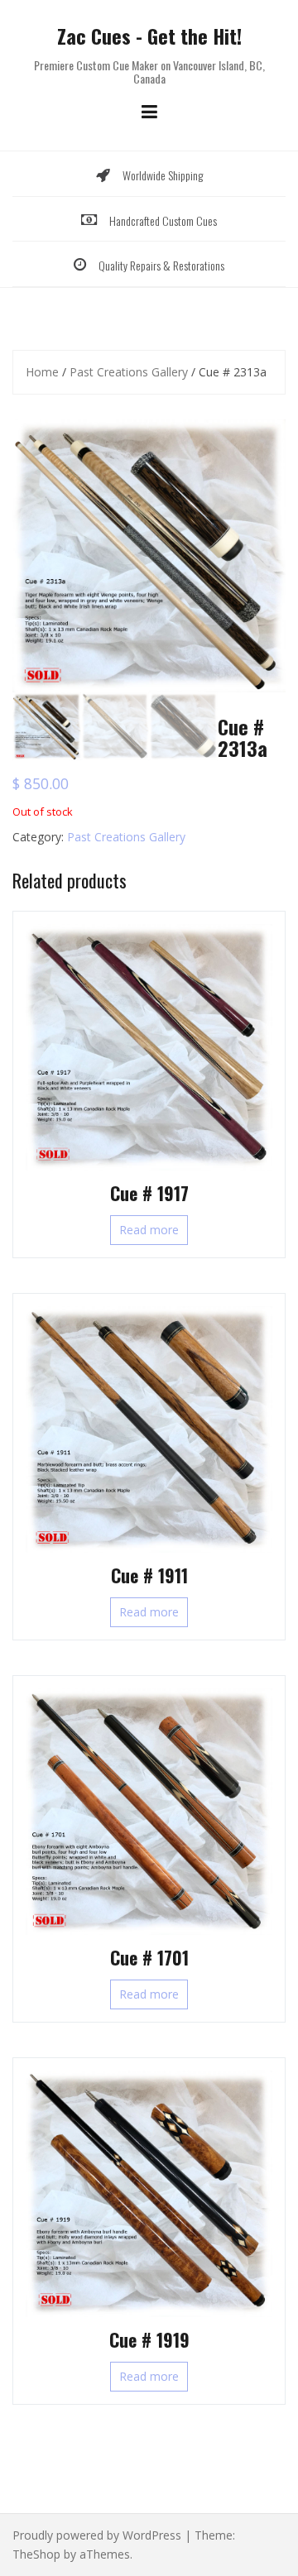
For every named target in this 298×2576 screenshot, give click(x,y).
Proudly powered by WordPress (97, 2535)
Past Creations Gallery (129, 372)
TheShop (36, 2554)
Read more (149, 1230)
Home (42, 372)
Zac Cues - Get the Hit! (149, 36)
